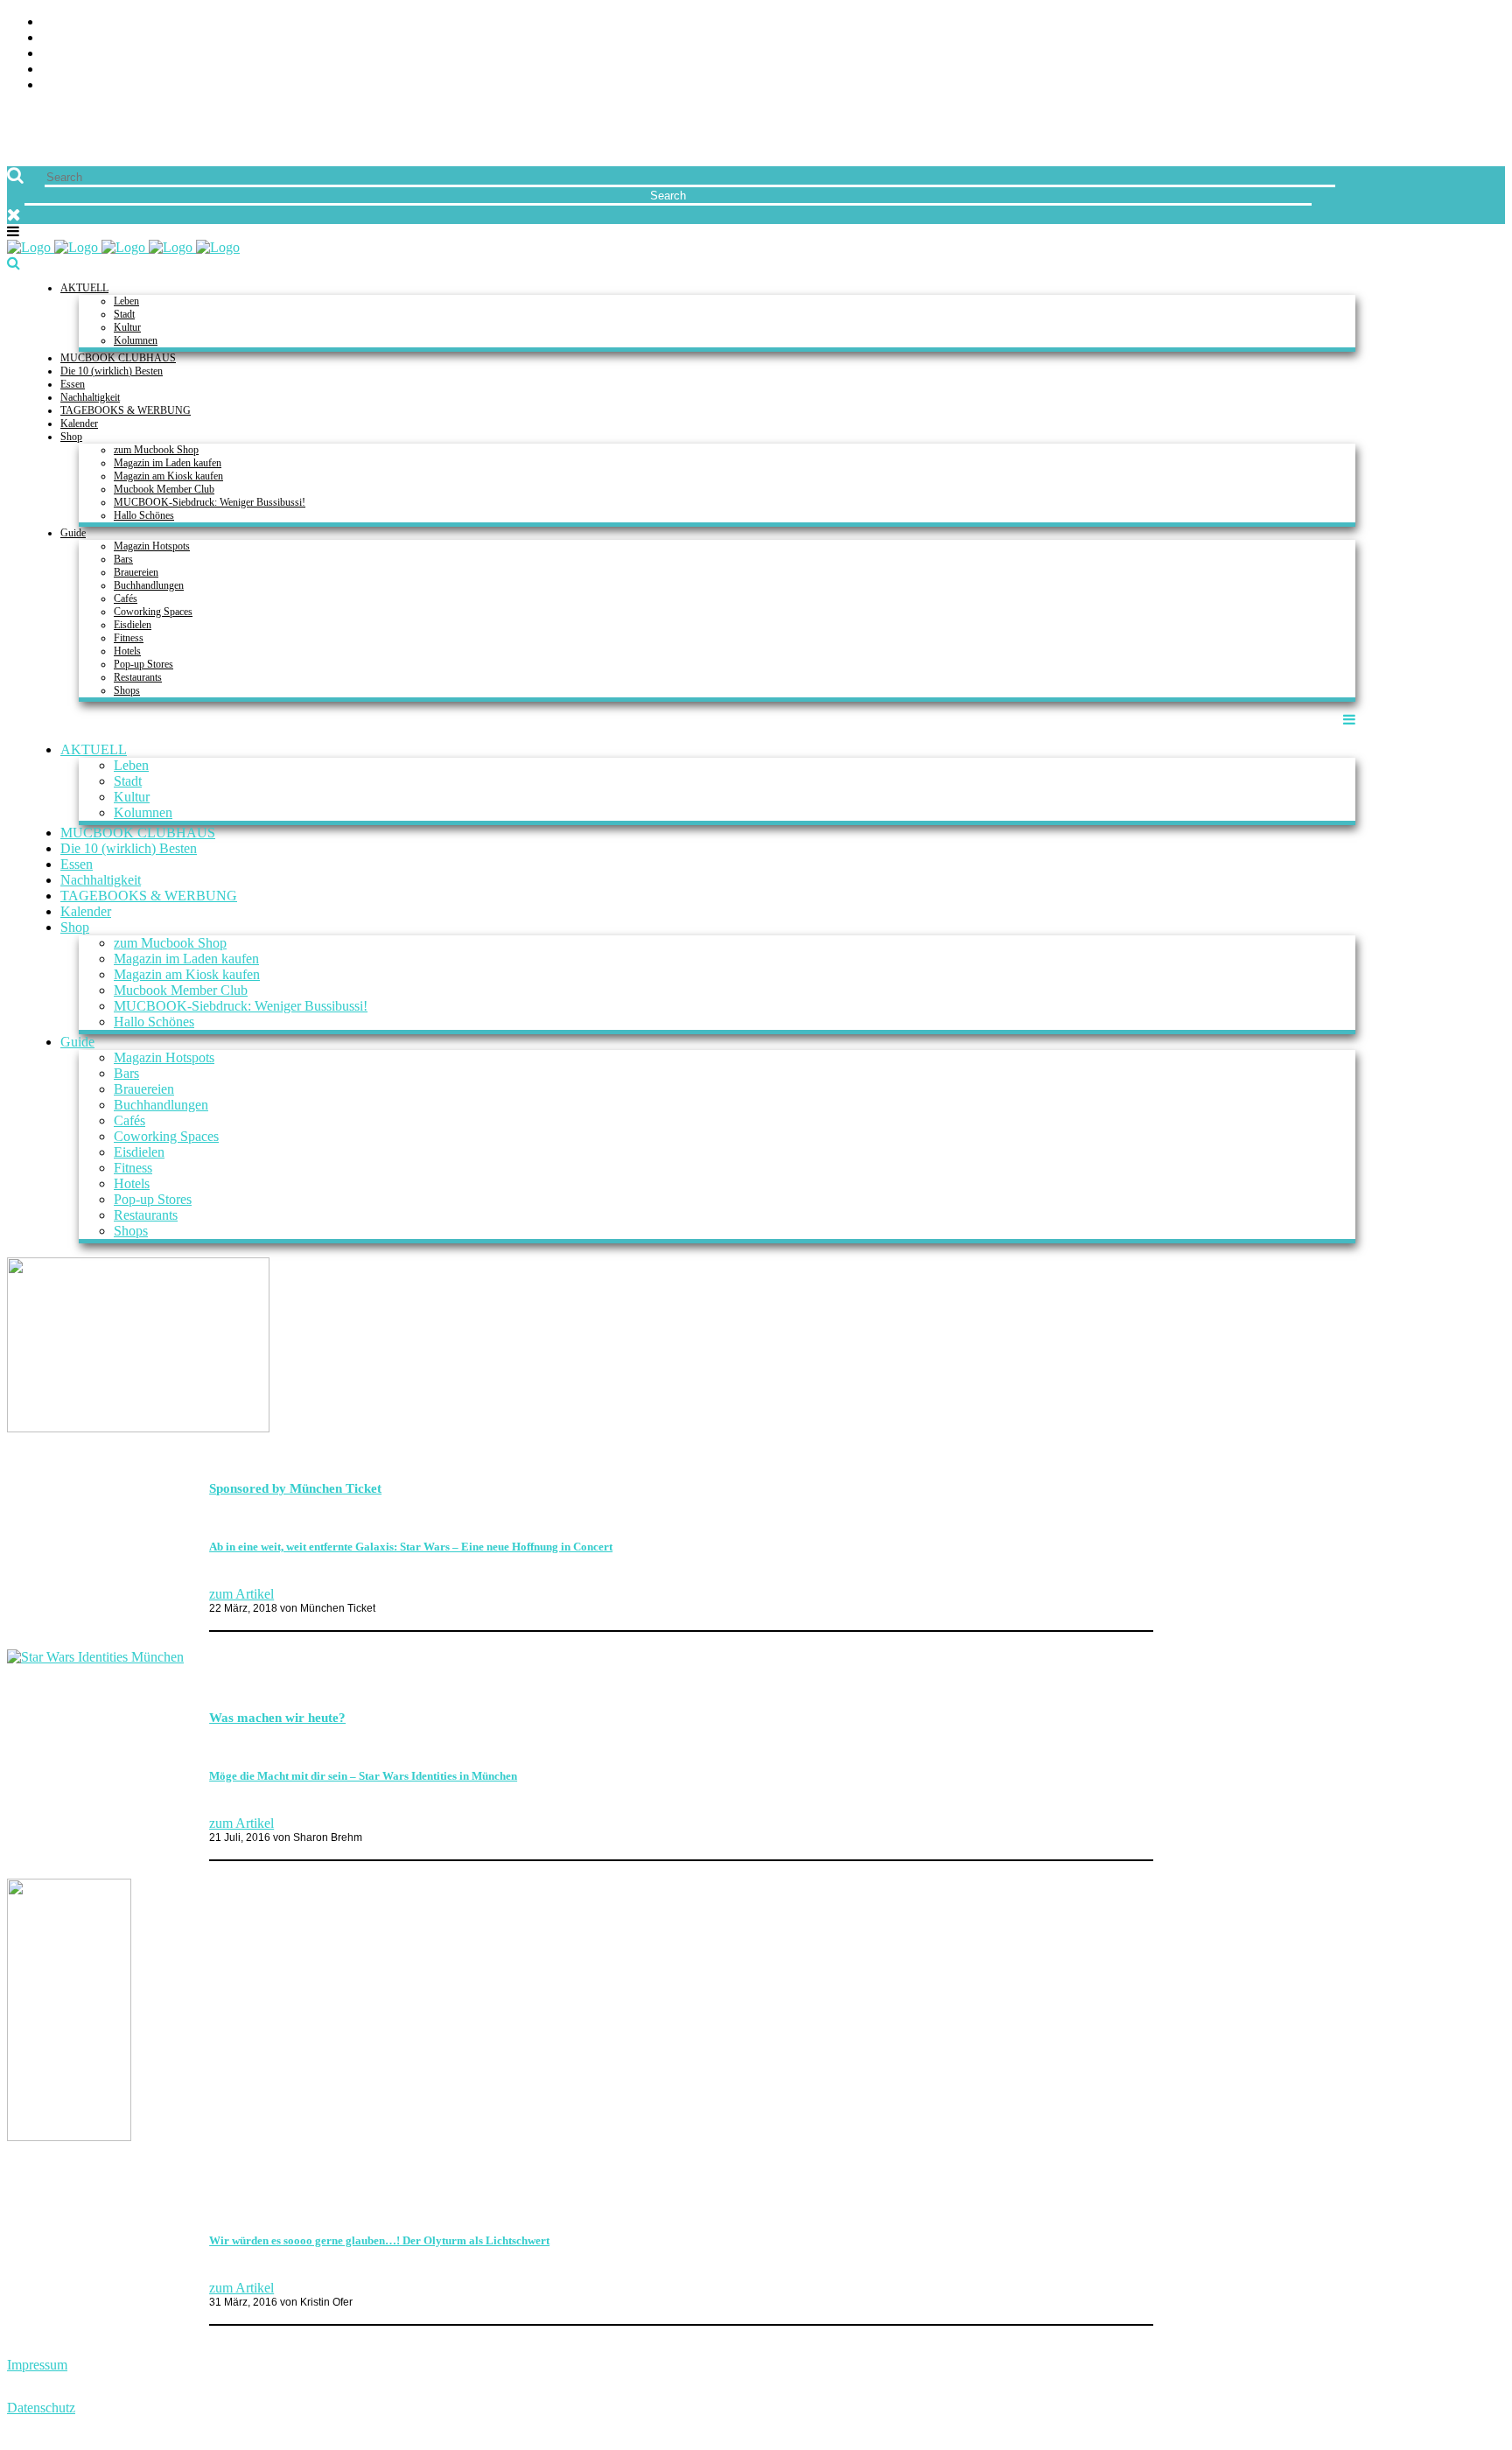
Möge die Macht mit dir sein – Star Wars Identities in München (363, 1776)
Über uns (1474, 22)
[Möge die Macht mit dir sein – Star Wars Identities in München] (95, 1657)
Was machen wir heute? (277, 1718)
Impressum (37, 2365)
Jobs (1490, 38)
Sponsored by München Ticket (295, 1488)
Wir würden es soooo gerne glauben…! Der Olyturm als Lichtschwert (379, 2240)
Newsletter (1463, 70)
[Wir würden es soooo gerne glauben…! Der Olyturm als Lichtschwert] (69, 2136)
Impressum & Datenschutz (1414, 85)
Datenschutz (41, 2408)
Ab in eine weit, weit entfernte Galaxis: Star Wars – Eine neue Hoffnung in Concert (411, 1547)
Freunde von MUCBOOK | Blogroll (1386, 54)
